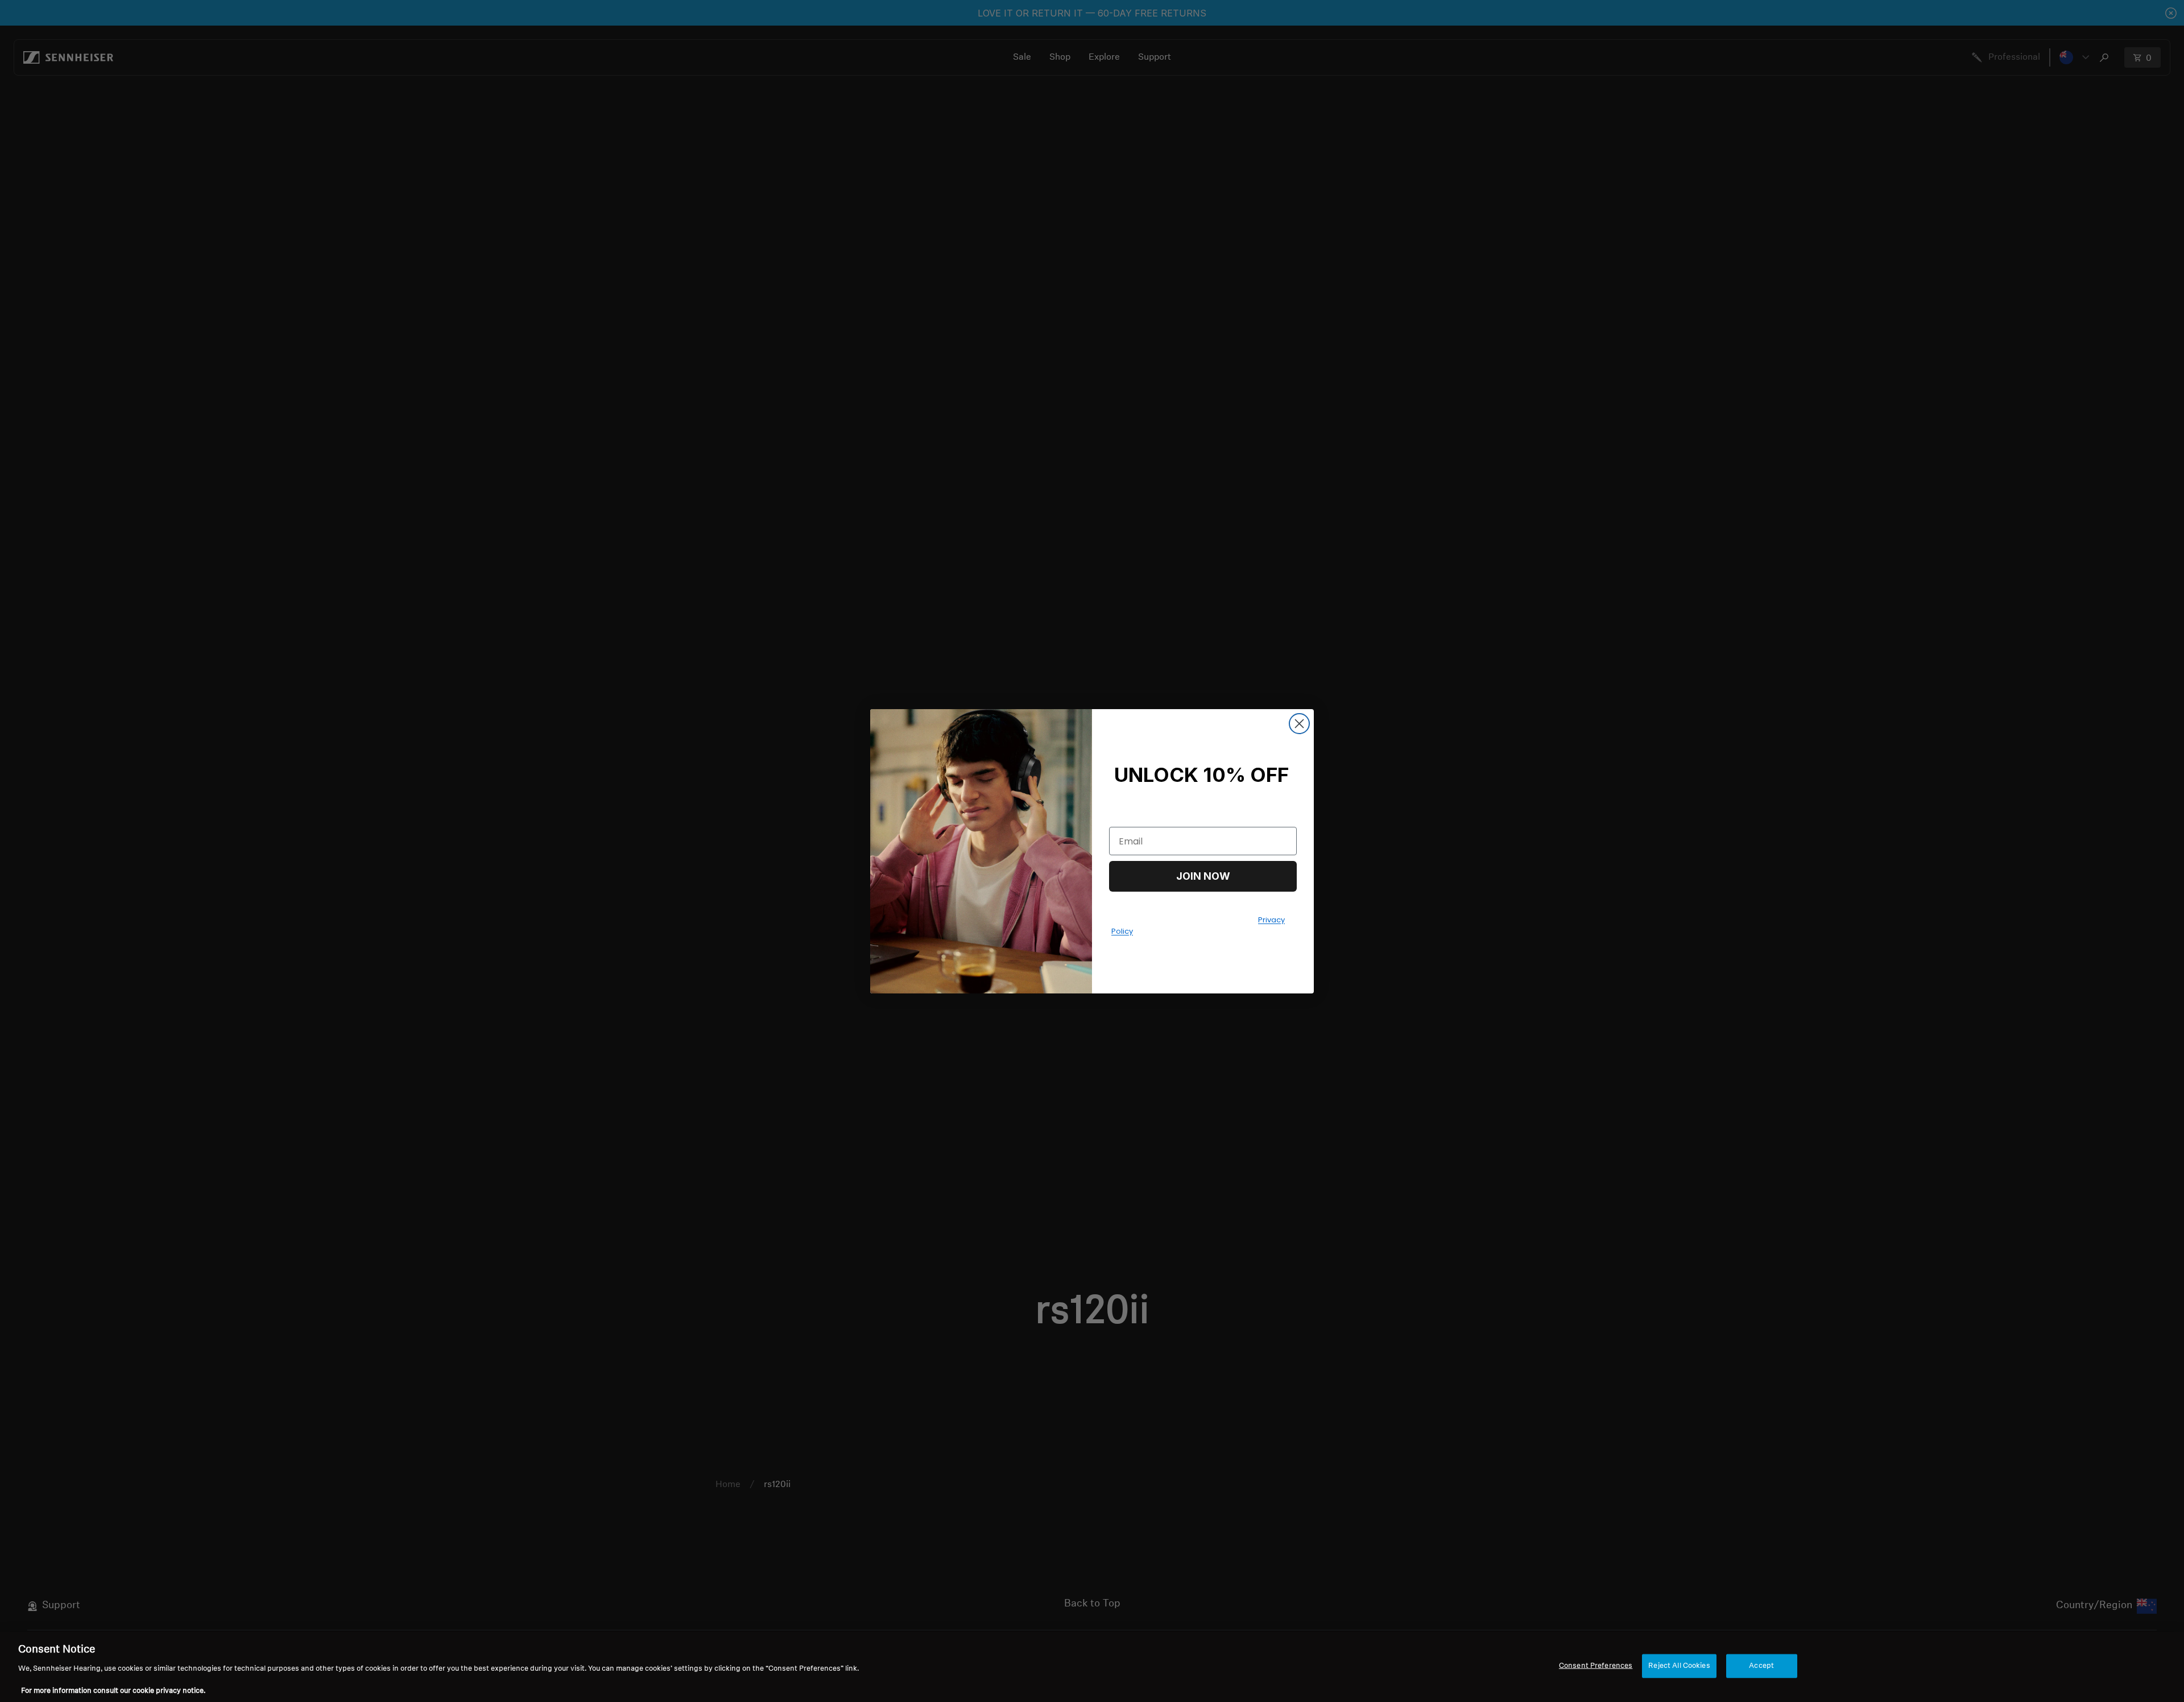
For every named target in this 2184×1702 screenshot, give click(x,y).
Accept (1761, 1666)
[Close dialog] (1299, 724)
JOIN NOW (1203, 876)
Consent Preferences (1596, 1666)
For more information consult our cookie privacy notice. (113, 1690)
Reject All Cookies (1679, 1666)
